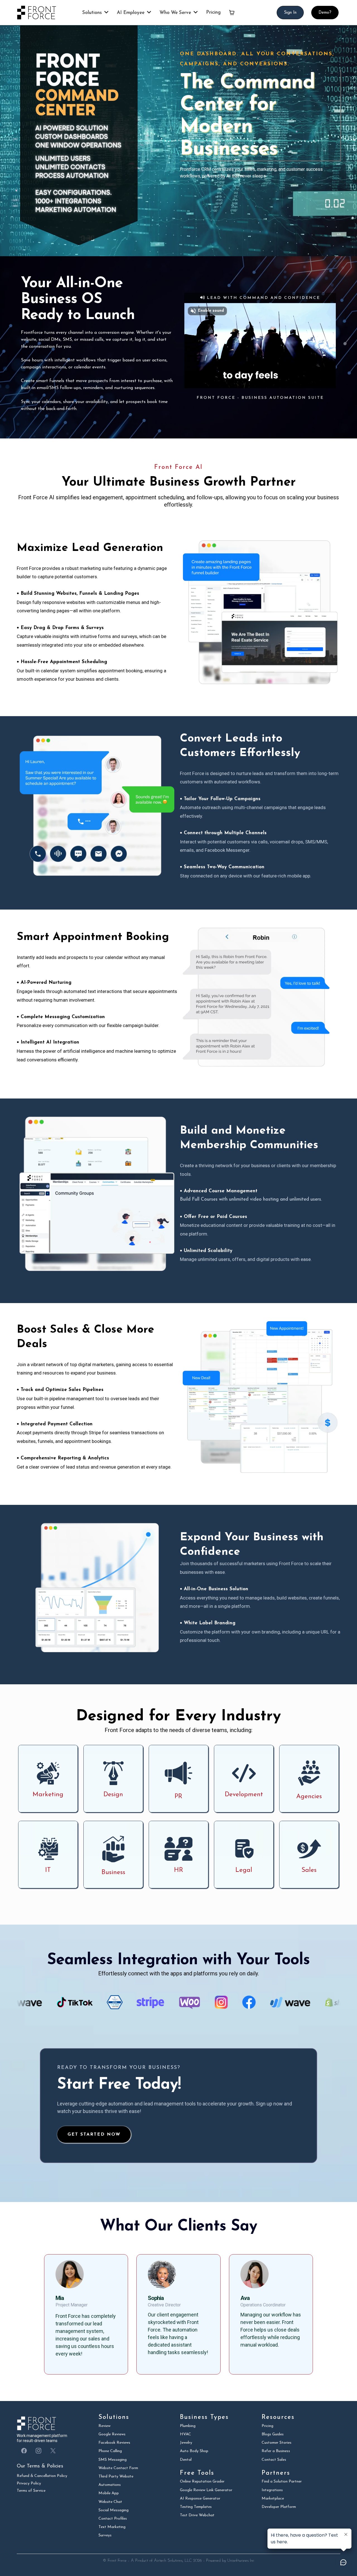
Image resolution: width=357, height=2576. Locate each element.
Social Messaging (114, 2510)
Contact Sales (274, 2460)
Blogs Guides (273, 2434)
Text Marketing (112, 2527)
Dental (186, 2460)
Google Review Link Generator (206, 2490)
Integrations (272, 2490)
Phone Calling (110, 2451)
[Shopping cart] (232, 13)
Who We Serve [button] (176, 13)
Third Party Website (116, 2477)
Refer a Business (276, 2451)
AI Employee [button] (131, 13)
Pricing (267, 2426)
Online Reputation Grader (202, 2482)
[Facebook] (24, 2451)
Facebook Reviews (114, 2443)
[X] (53, 2451)
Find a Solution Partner (282, 2482)
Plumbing (188, 2426)
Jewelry (186, 2443)
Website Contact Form (118, 2468)
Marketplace (273, 2499)
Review (104, 2426)
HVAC (185, 2434)
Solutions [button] (93, 13)
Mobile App (109, 2493)
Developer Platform (279, 2507)
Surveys (105, 2535)
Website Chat (110, 2502)
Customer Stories (277, 2443)
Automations (110, 2485)
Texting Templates (196, 2507)
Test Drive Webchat (197, 2515)
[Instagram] (38, 2451)
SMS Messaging (113, 2460)
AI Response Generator (200, 2499)
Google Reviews (112, 2434)
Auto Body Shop (194, 2451)
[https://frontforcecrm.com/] (39, 13)
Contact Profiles (113, 2519)
